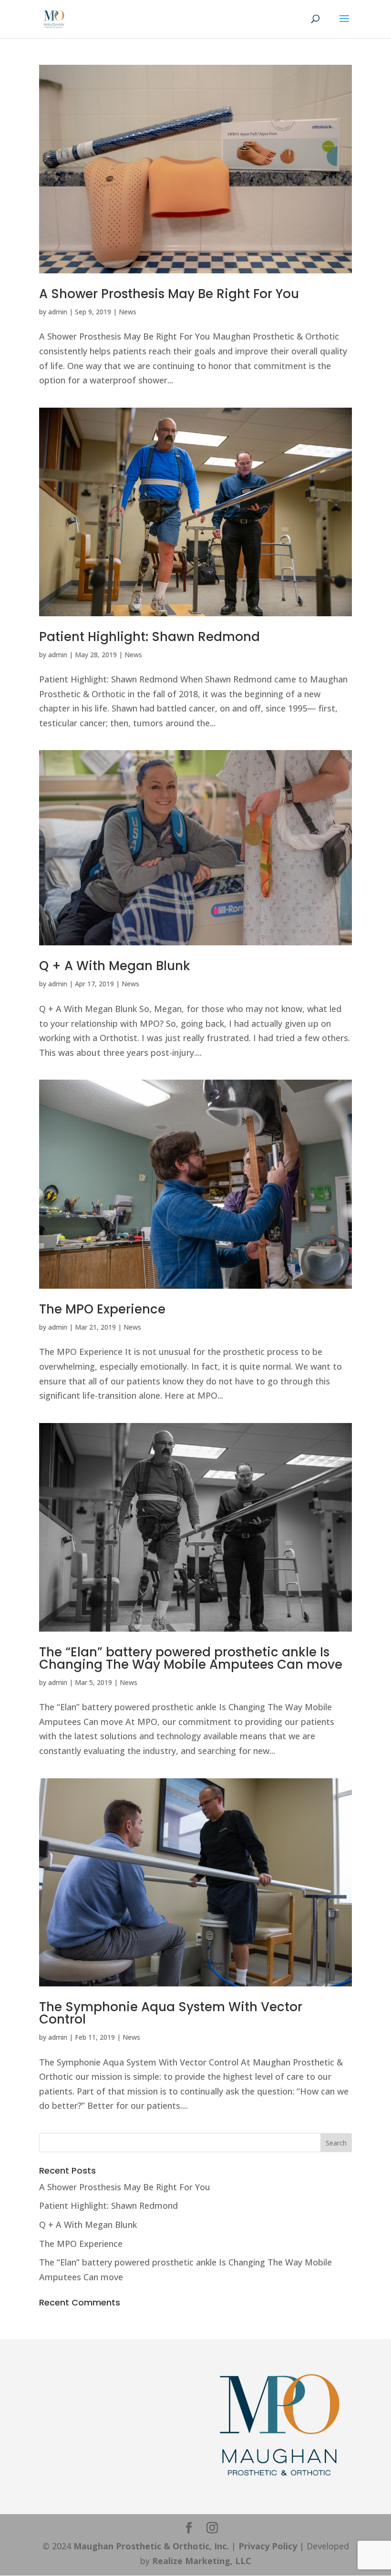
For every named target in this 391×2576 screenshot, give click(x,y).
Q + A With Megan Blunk (115, 966)
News (128, 312)
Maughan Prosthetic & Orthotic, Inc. (151, 2546)
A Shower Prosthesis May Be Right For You (169, 294)
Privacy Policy (268, 2546)
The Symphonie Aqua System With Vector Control (171, 2013)
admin (58, 312)
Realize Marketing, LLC (202, 2561)
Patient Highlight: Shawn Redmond (149, 637)
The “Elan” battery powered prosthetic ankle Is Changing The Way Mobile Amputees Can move (191, 1658)
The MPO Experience (102, 1309)
